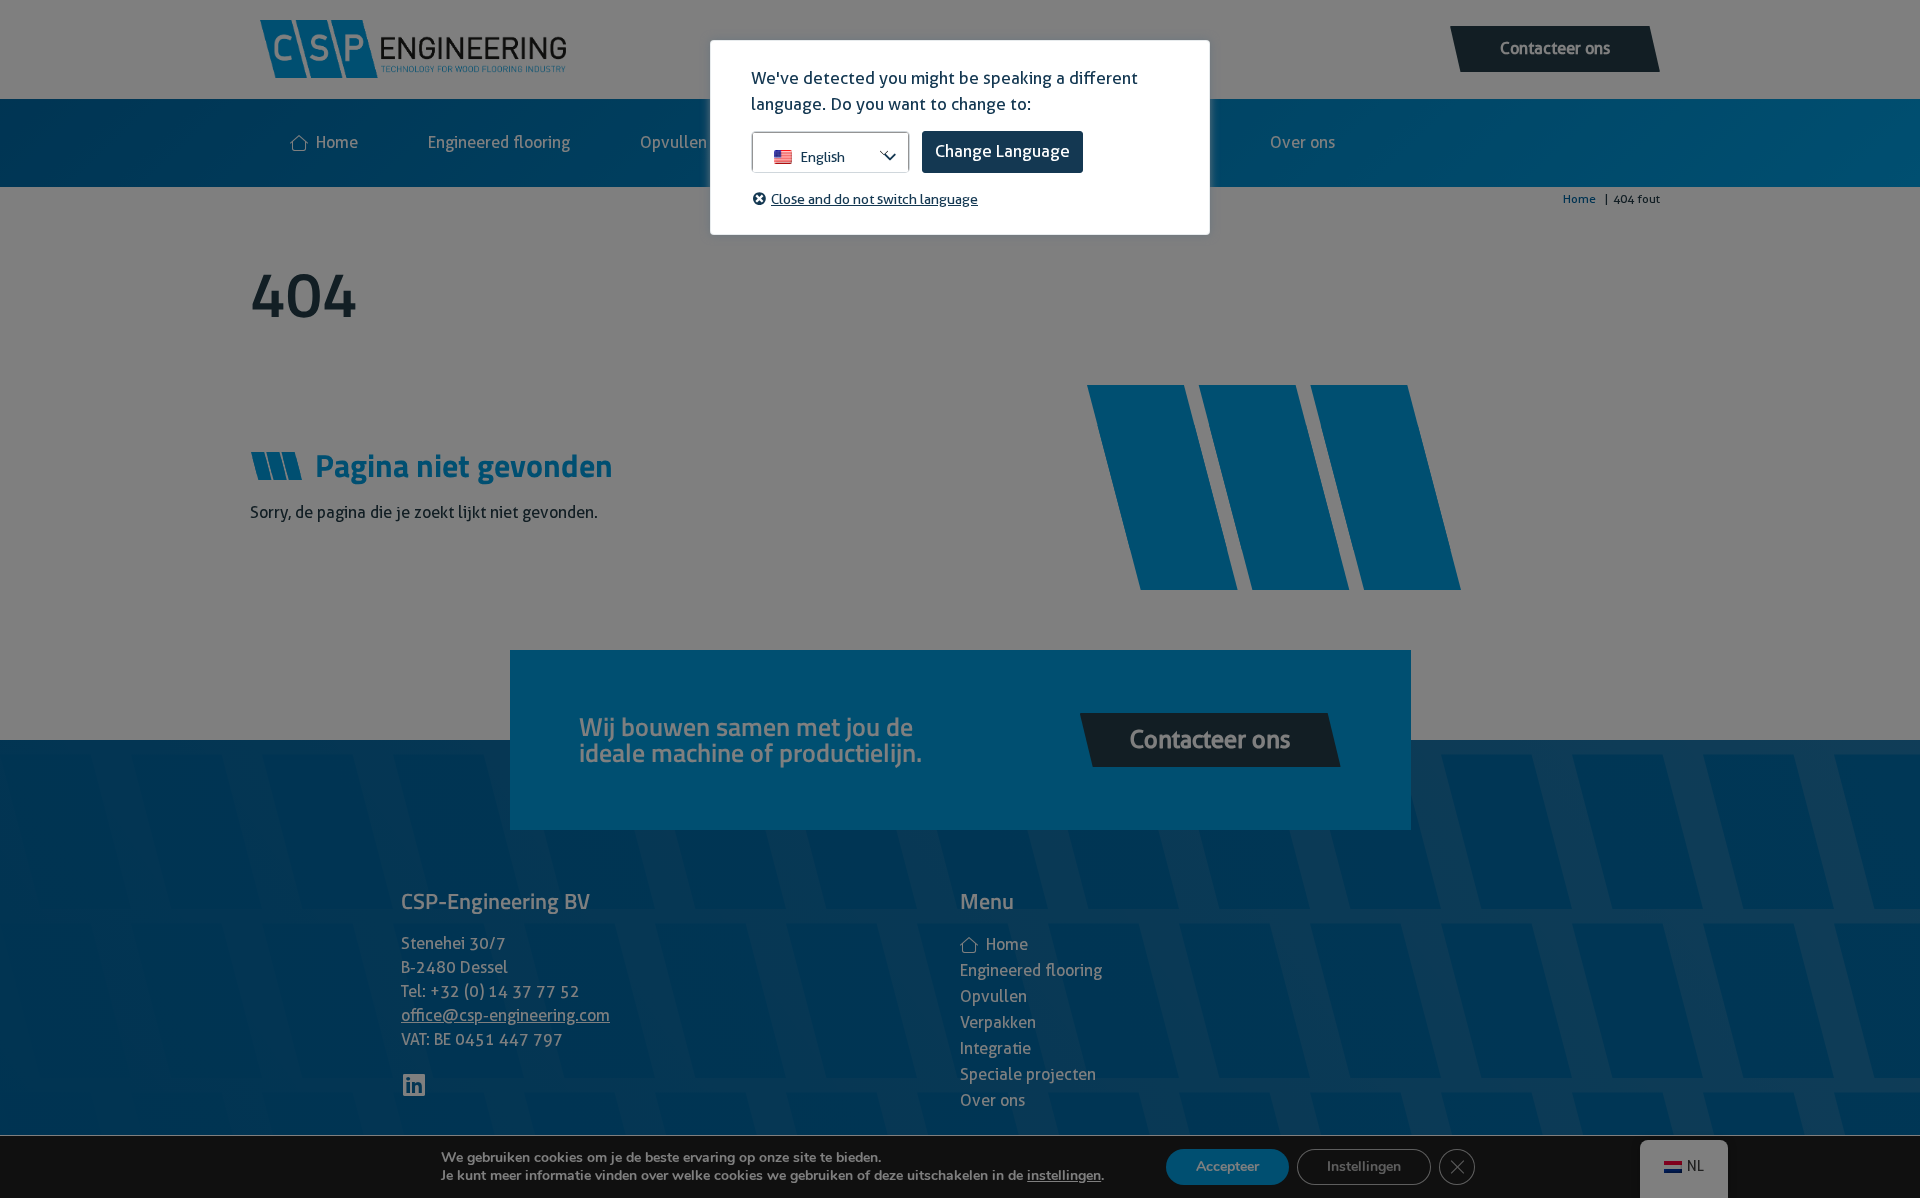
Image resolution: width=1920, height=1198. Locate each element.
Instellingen (1364, 1166)
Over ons (1302, 142)
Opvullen (673, 142)
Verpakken (998, 1022)
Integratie (995, 1048)
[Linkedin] (413, 1084)
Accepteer (1227, 1166)
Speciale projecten (1028, 1074)
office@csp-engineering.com (505, 1015)
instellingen (1064, 1176)
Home (337, 142)
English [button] (822, 157)
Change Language (1002, 151)
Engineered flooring (499, 142)
